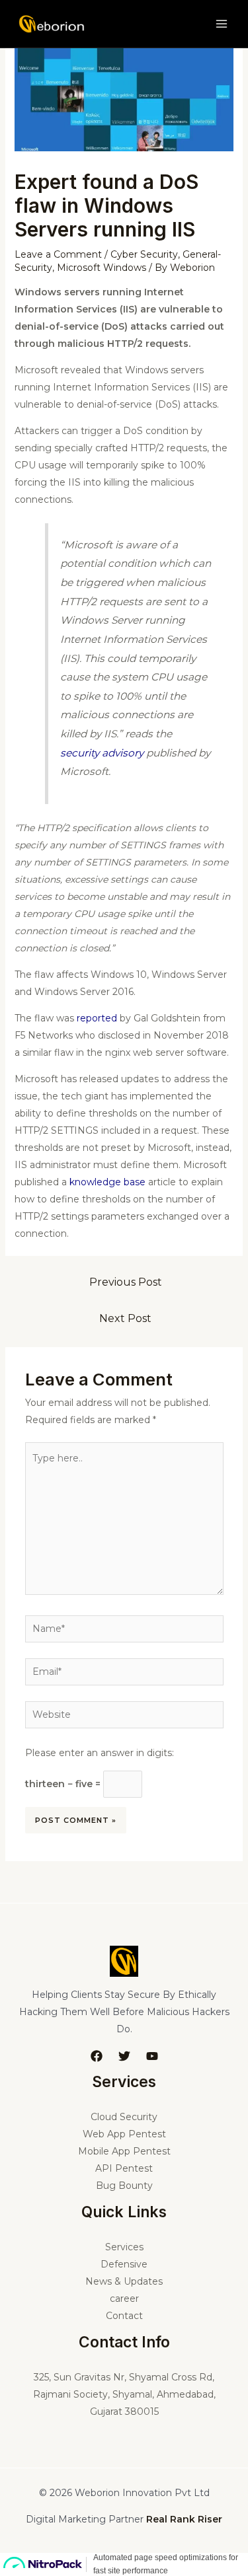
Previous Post (126, 1282)
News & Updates (124, 2281)
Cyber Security (144, 254)
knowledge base (107, 1182)
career (124, 2299)
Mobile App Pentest (124, 2151)
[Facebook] (97, 2056)
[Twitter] (124, 2056)
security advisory (102, 753)
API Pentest (124, 2168)
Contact (124, 2316)
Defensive (124, 2264)
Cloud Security (124, 2117)
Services (124, 2247)
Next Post (125, 1318)
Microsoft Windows (102, 268)
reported (97, 1018)
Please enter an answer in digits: (100, 1753)
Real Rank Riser (184, 2519)
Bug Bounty (124, 2186)
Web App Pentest (124, 2134)
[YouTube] (152, 2056)
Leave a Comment (58, 254)
